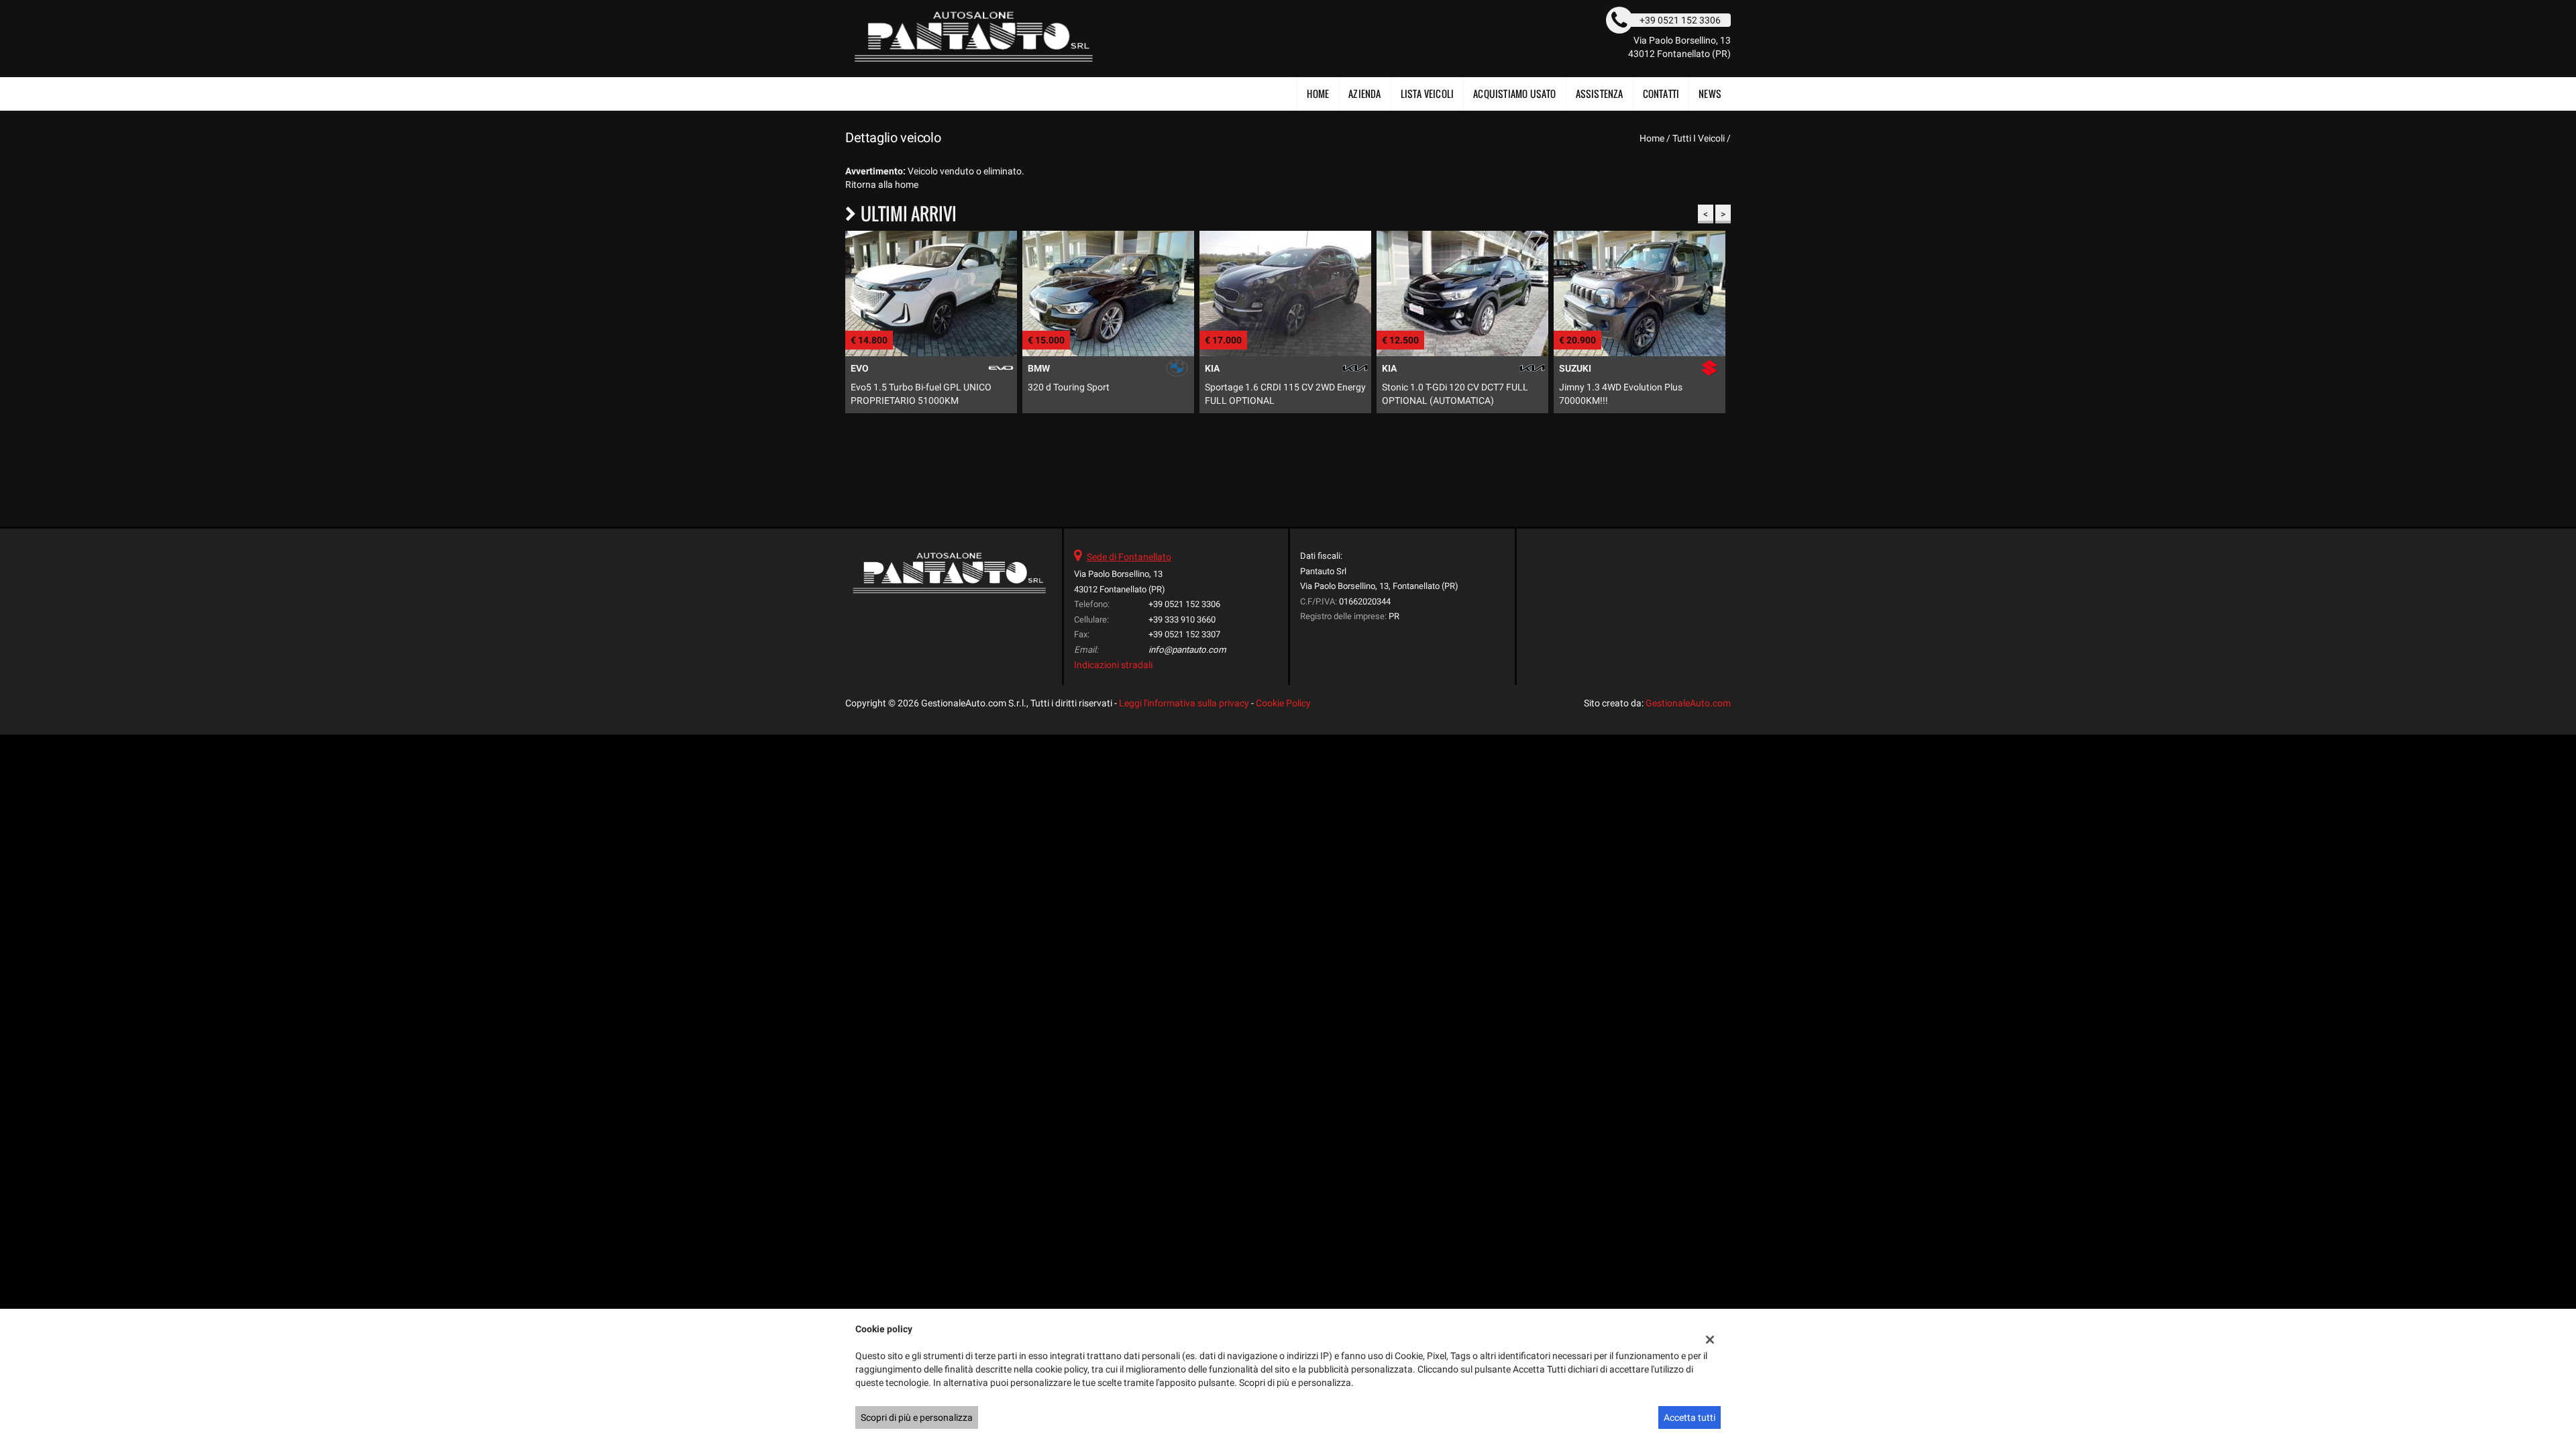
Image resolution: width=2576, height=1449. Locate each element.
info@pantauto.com (1187, 650)
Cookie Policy (1283, 703)
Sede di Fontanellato (1129, 557)
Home (1318, 94)
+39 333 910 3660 (1182, 620)
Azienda (1364, 94)
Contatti (1661, 94)
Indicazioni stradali (1113, 665)
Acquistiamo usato (1514, 94)
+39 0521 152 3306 (1184, 604)
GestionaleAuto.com (1688, 703)
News (1710, 94)
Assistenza (1600, 94)
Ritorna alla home (882, 184)
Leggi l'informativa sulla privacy (1184, 703)
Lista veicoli (1428, 94)
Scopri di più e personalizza (917, 1417)
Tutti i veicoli (1699, 138)
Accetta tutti (1689, 1417)
